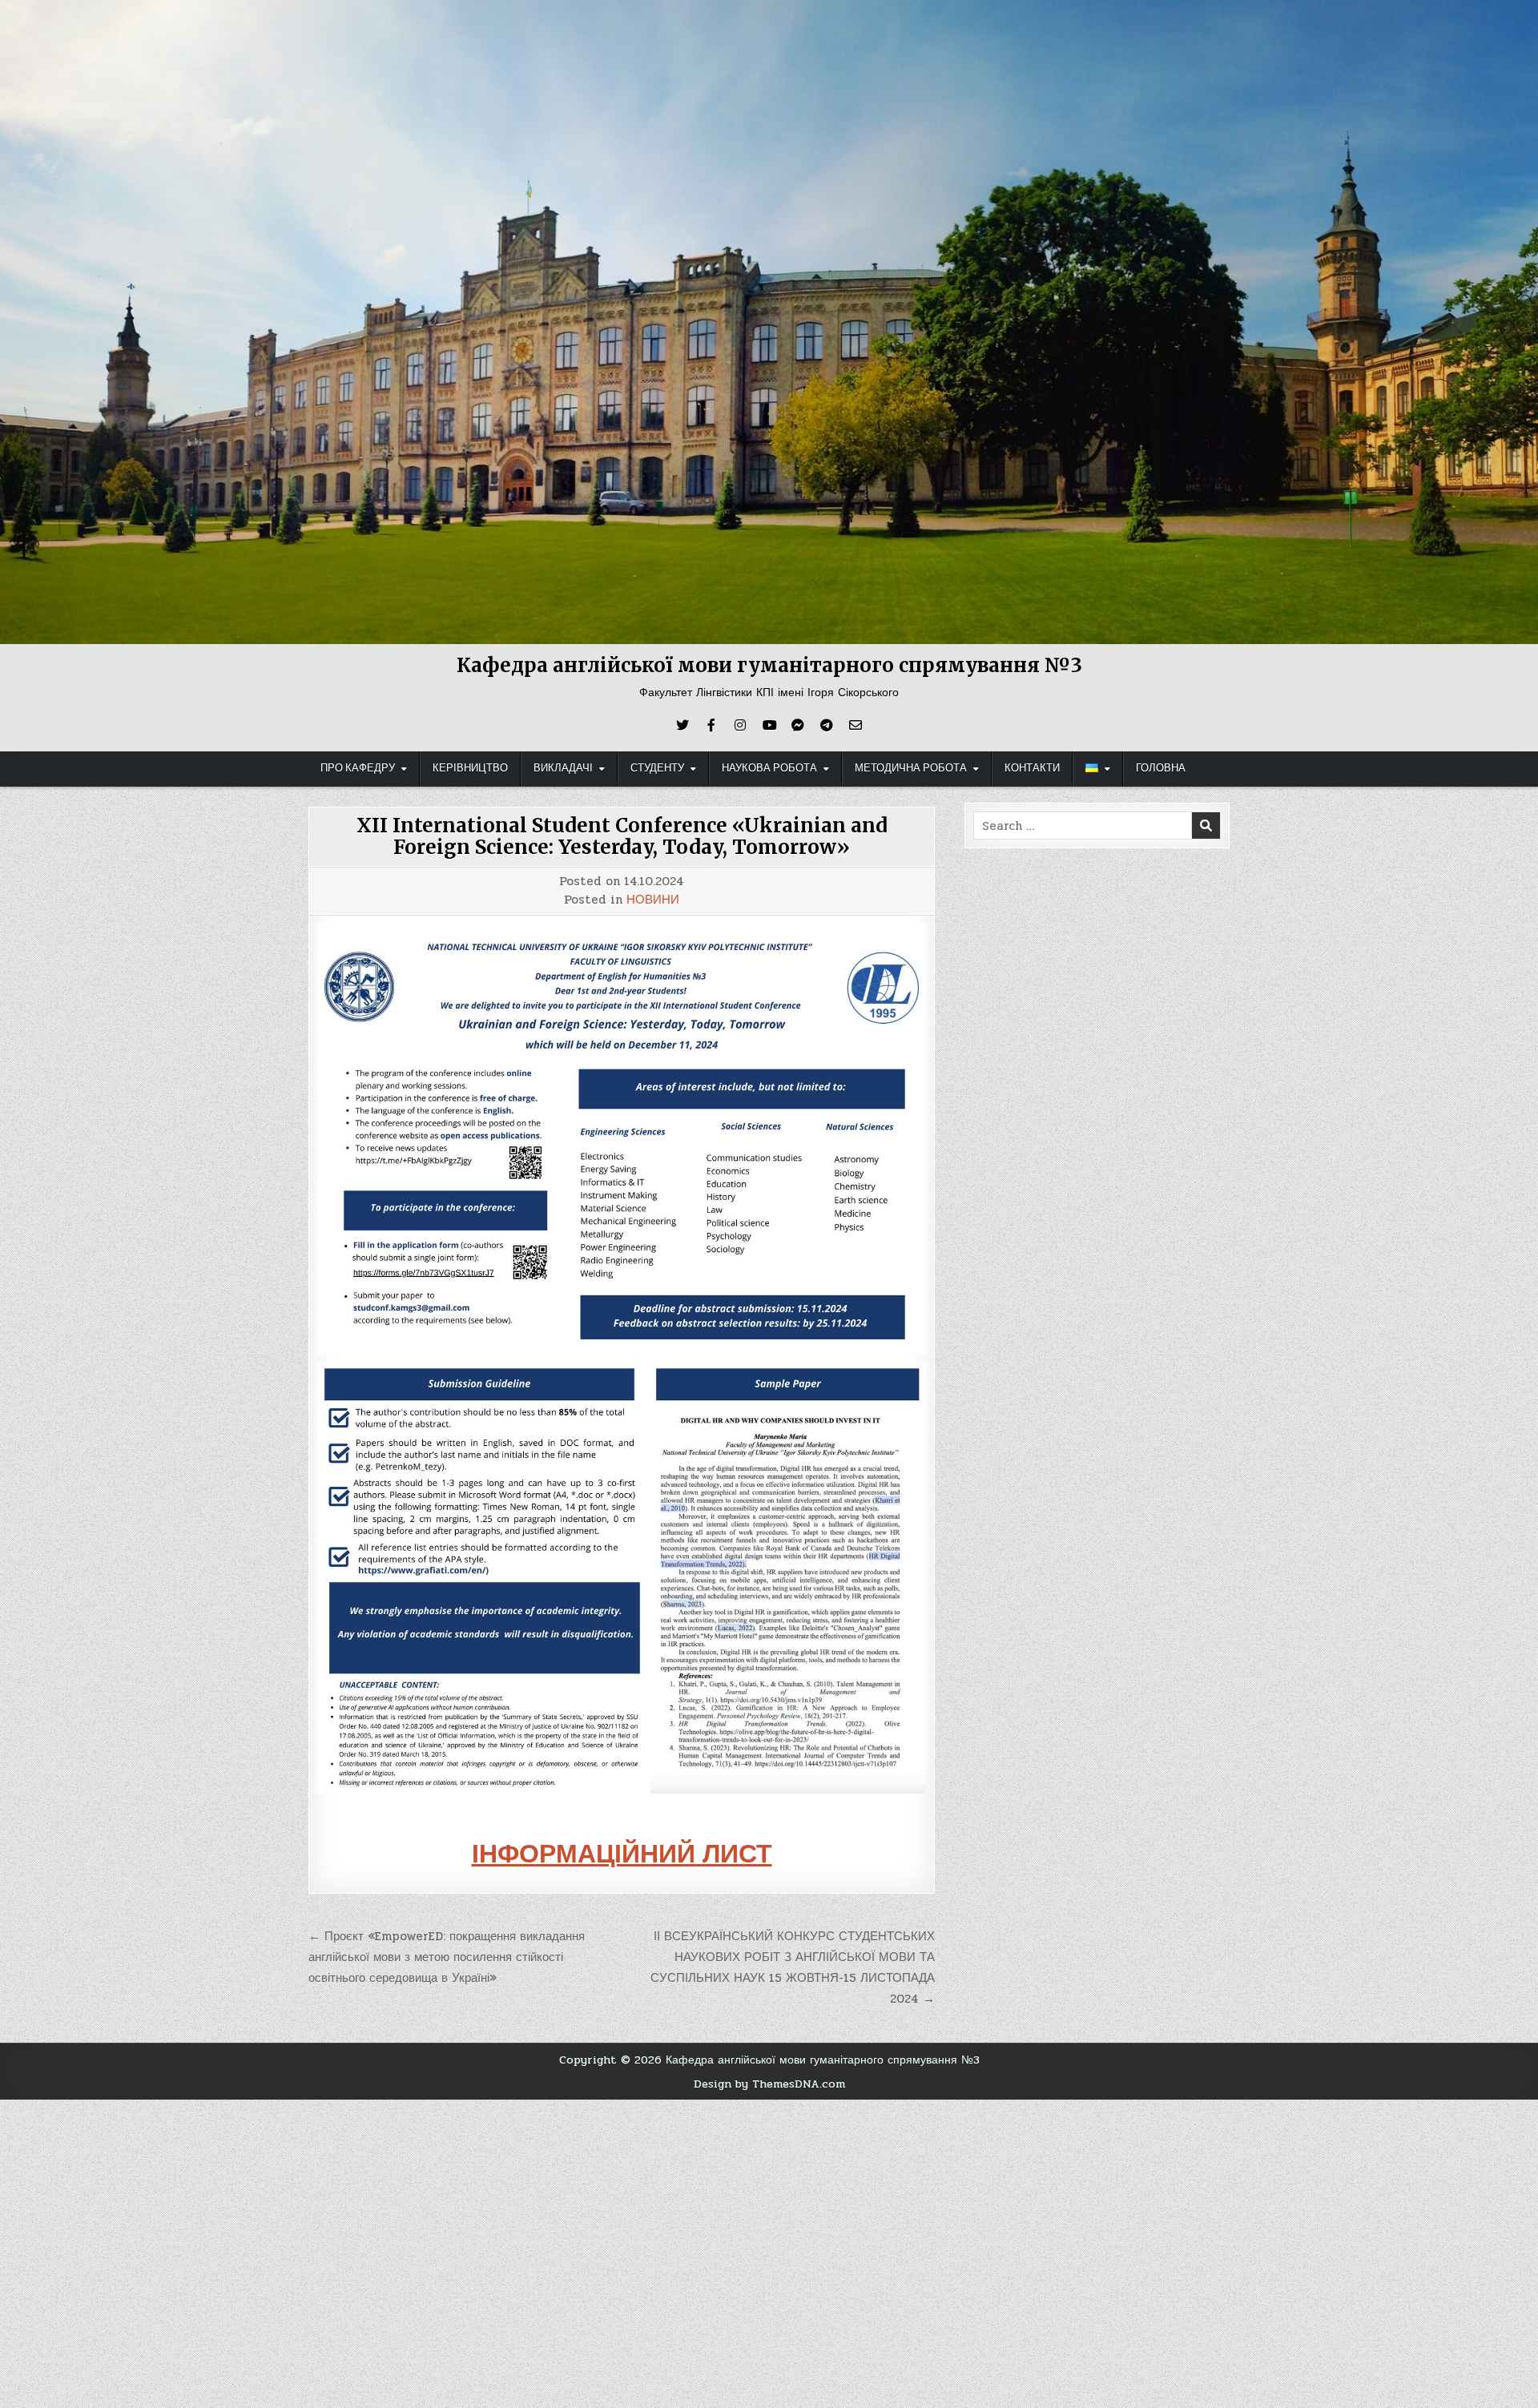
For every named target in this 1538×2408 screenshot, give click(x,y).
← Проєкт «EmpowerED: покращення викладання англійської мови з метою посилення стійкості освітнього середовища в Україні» (447, 1957)
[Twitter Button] (682, 725)
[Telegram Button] (827, 725)
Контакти (1032, 768)
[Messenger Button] (798, 725)
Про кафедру (358, 768)
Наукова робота (769, 768)
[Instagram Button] (740, 725)
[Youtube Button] (769, 725)
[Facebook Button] (711, 725)
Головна (1161, 768)
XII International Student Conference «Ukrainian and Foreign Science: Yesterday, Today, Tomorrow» (622, 836)
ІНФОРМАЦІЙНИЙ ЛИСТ (622, 1854)
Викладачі (563, 768)
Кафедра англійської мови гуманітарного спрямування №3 (769, 665)
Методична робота (911, 768)
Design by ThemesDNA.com (769, 2084)
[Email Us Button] (856, 725)
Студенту (657, 768)
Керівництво (470, 768)
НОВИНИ (653, 900)
